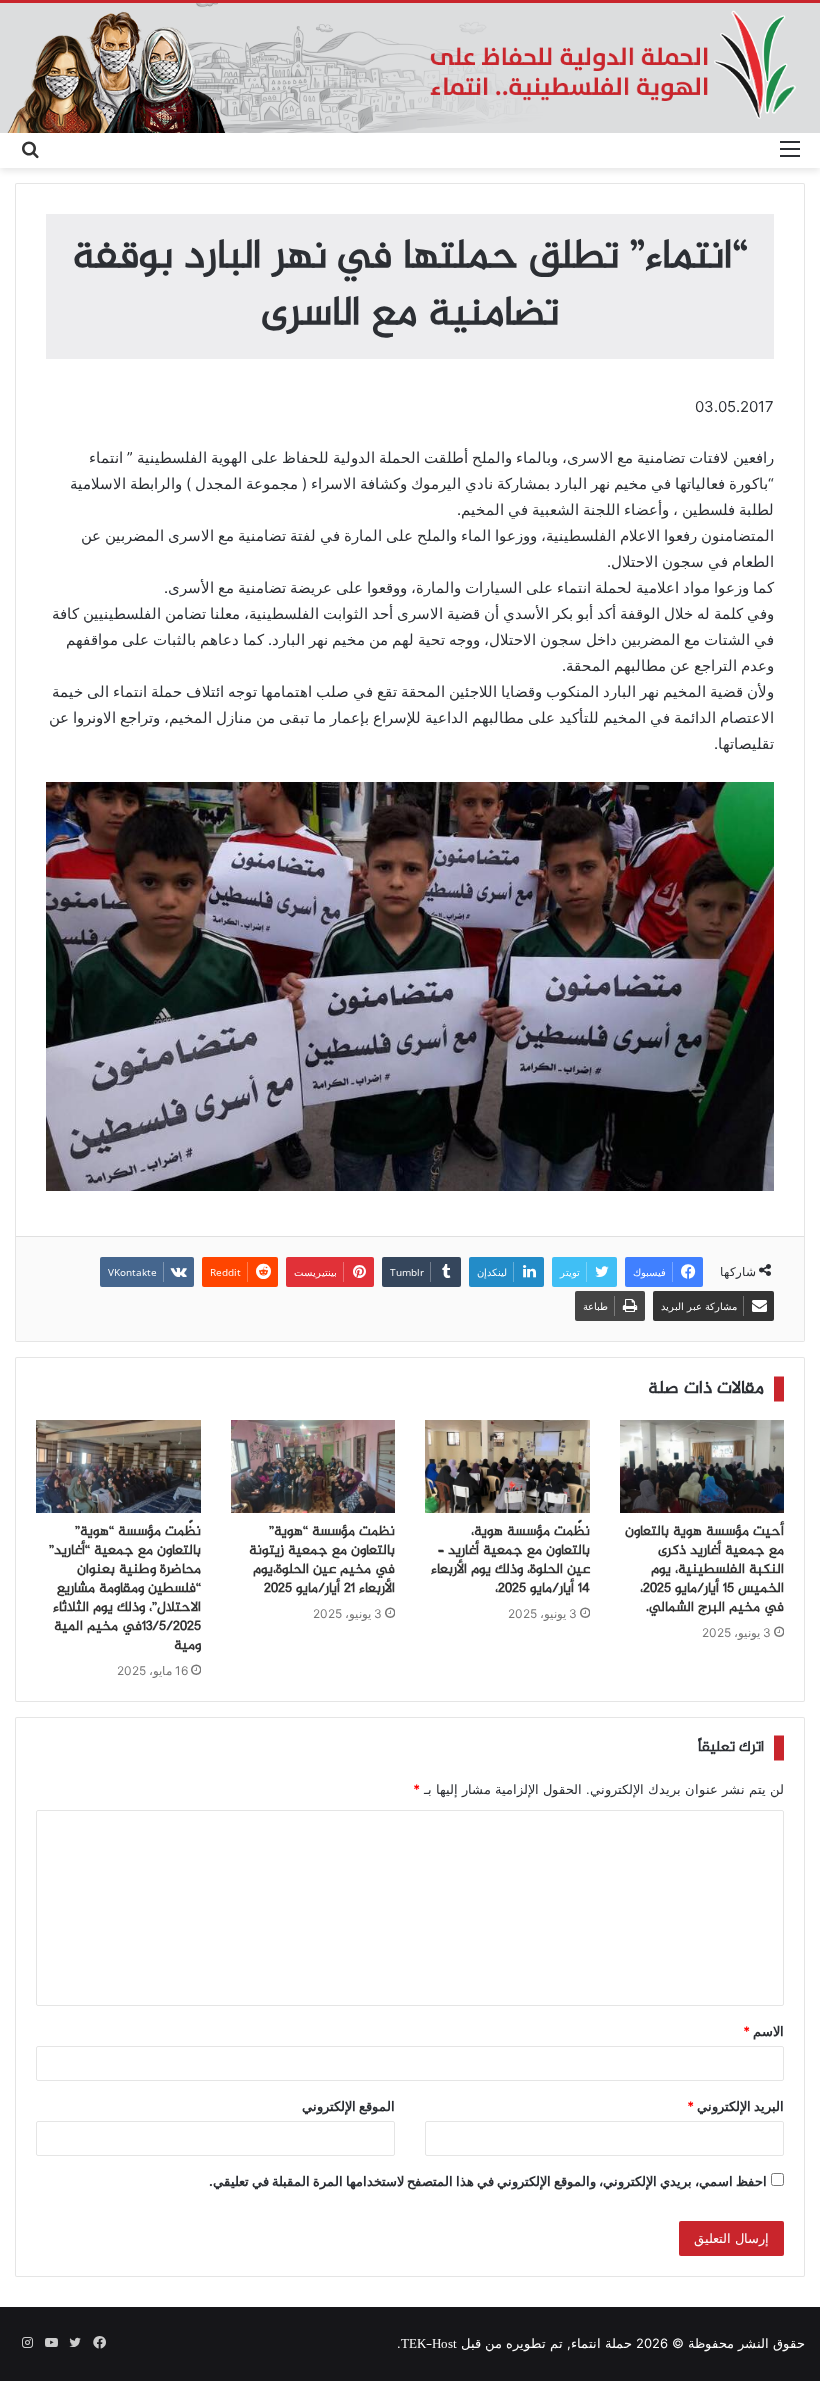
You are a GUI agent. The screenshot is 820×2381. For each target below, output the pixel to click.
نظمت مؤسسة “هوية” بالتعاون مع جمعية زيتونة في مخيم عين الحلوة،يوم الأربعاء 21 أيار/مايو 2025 (322, 1560)
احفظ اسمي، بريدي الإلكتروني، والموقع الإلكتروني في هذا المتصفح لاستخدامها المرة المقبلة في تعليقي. (488, 2181)
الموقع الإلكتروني (348, 2106)
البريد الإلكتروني (735, 2106)
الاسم (763, 2031)
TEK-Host (429, 2345)
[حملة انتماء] (410, 68)
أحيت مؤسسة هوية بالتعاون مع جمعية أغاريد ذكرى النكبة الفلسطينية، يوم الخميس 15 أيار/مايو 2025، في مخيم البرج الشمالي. (704, 1570)
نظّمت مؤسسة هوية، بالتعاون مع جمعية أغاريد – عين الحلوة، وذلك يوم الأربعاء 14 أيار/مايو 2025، (510, 1560)
